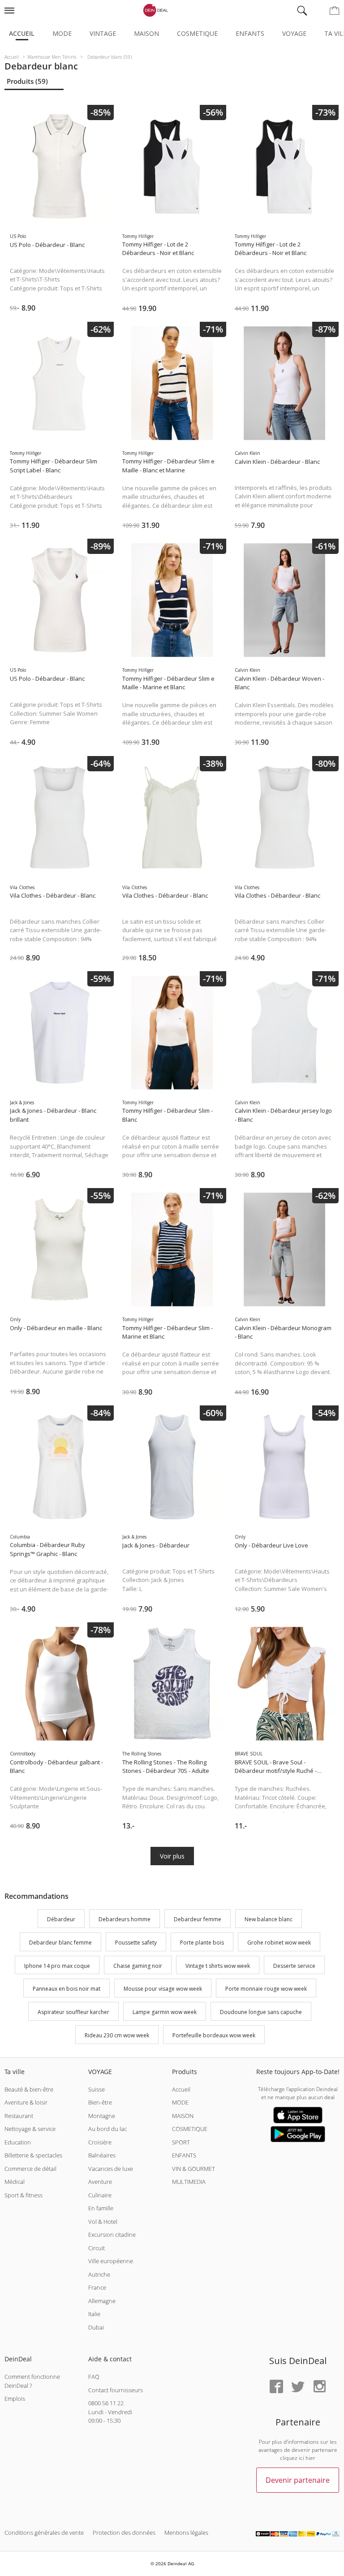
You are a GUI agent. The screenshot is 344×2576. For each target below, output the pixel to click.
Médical (15, 2182)
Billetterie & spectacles (33, 2155)
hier (310, 2458)
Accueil (22, 33)
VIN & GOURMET (193, 2169)
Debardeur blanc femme (60, 1943)
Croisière (100, 2142)
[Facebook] (276, 2387)
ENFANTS (184, 2155)
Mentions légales (186, 2533)
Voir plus (172, 1856)
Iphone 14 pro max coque (57, 1966)
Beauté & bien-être (29, 2089)
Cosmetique (197, 33)
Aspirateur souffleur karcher (73, 2012)
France (97, 2287)
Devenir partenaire (298, 2480)
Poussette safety (136, 1943)
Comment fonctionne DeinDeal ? (32, 2381)
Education (18, 2142)
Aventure (100, 2182)
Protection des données (124, 2533)
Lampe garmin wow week (165, 2012)
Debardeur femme (198, 1919)
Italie (94, 2314)
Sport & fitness (24, 2195)
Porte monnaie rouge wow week (266, 1989)
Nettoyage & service (30, 2129)
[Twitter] (298, 2387)
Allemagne (102, 2301)
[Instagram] (319, 2387)
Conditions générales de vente (44, 2533)
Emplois (15, 2399)
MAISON (183, 2116)
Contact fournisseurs (116, 2390)
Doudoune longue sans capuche (261, 2012)
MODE (180, 2102)
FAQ (94, 2377)
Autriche (99, 2274)
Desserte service (294, 1966)
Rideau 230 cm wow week (117, 2035)
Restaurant (19, 2116)
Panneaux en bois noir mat (67, 1989)
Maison (146, 33)
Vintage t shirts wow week (218, 1966)
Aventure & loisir (26, 2102)
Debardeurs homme (125, 1919)
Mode (62, 33)
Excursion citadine (112, 2235)
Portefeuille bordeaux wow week (214, 2035)
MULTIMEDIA (189, 2182)
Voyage (294, 33)
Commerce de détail (30, 2169)
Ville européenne (111, 2261)
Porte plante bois (202, 1943)
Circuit (97, 2248)
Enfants (250, 33)
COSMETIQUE (190, 2129)
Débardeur (61, 1919)
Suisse (97, 2089)
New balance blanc (269, 1919)
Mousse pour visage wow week (163, 1989)
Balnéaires (102, 2155)
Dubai (96, 2327)
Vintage (103, 33)
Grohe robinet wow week (279, 1943)
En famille (101, 2208)
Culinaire (100, 2195)
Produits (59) (27, 81)
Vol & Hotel (103, 2222)
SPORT (181, 2142)
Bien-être (100, 2102)
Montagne (102, 2116)
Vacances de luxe (111, 2169)
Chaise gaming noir (138, 1966)
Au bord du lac (107, 2129)
